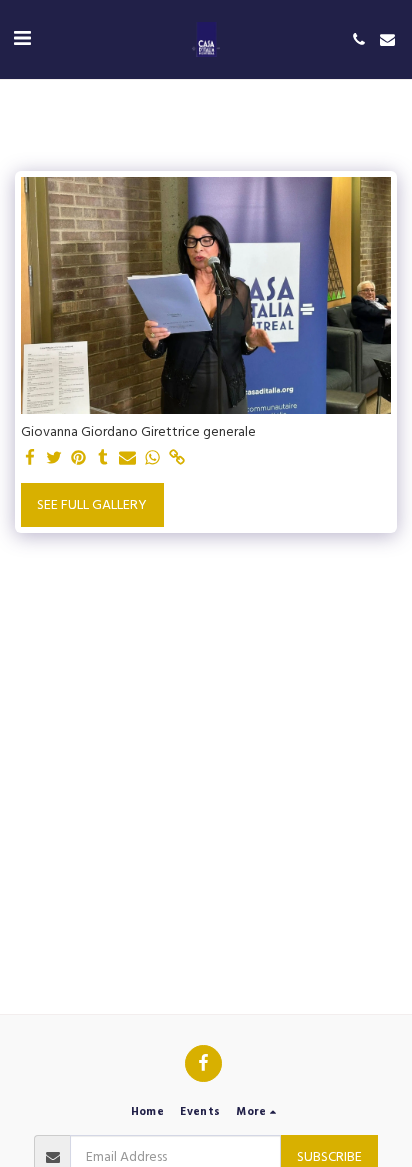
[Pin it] (79, 459)
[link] (177, 459)
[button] (22, 39)
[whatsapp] (153, 459)
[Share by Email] (128, 459)
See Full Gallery (92, 505)
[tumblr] (104, 459)
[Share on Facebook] (30, 459)
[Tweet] (55, 459)
